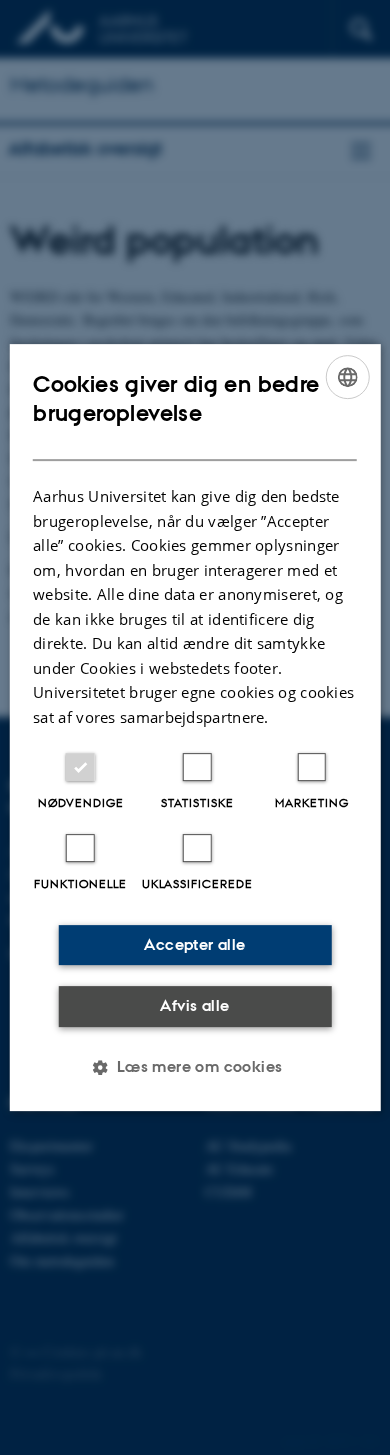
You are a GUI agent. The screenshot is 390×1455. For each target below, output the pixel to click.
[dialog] (195, 728)
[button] (194, 1067)
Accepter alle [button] (194, 944)
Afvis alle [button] (194, 1005)
